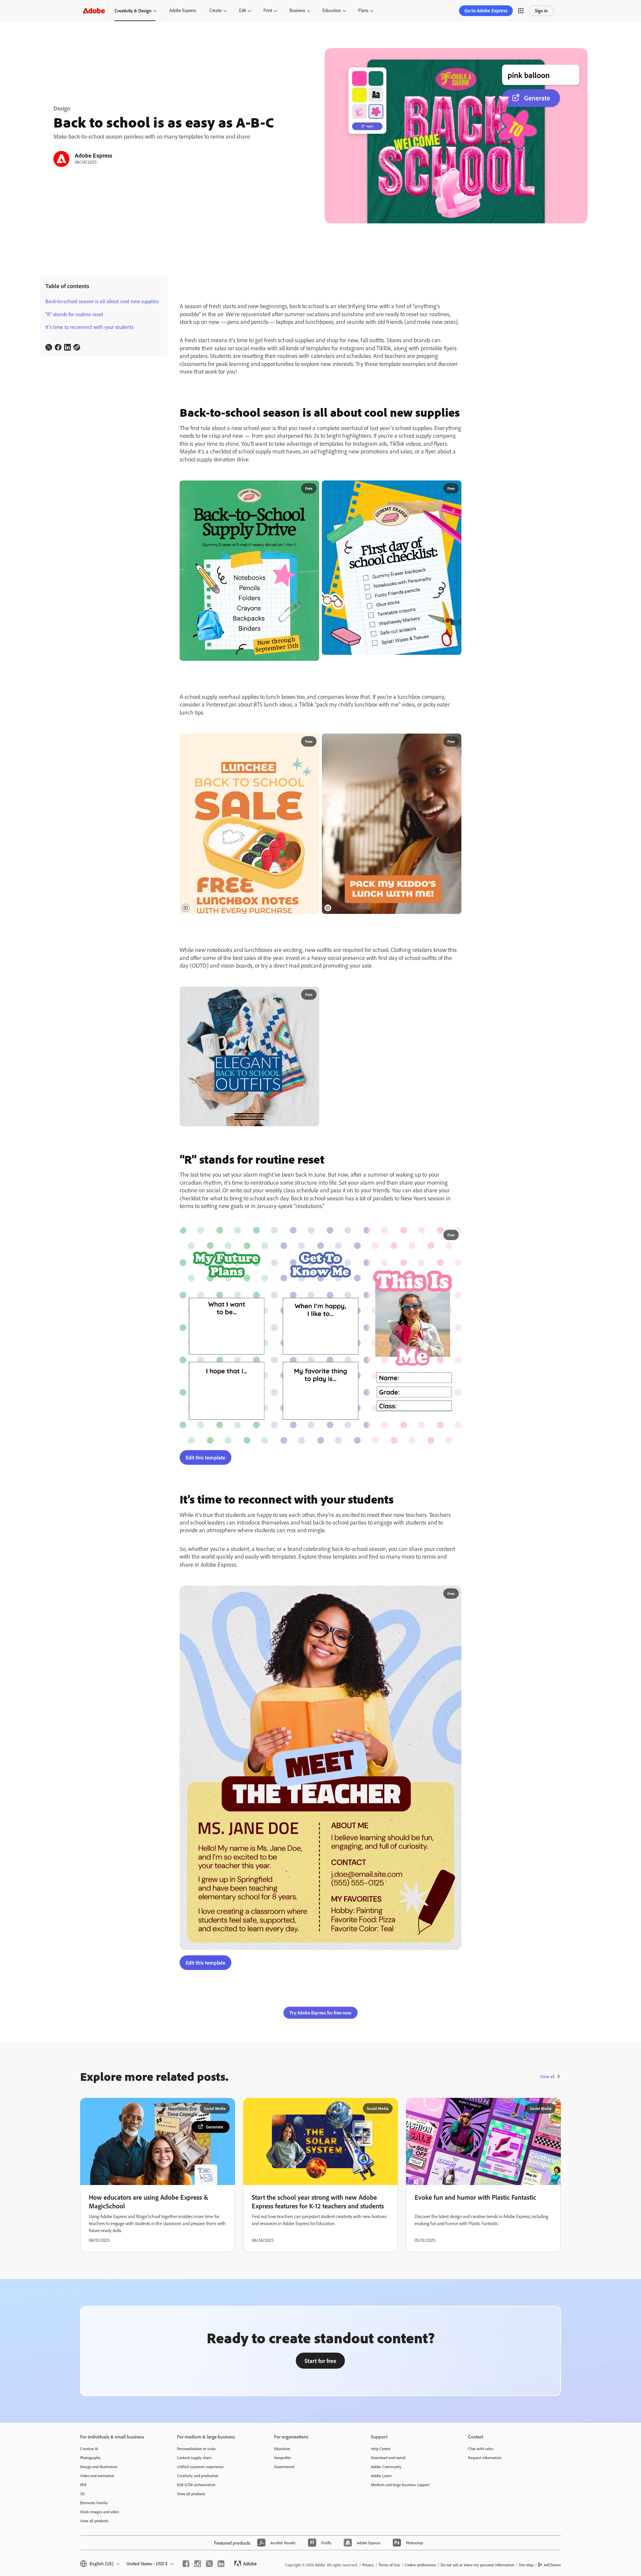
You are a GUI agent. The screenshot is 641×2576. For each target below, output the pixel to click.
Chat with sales (481, 2489)
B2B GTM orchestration (196, 2525)
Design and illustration (99, 2507)
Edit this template (205, 1498)
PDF (83, 2525)
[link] (49, 347)
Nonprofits (283, 2498)
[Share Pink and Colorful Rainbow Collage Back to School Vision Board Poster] (453, 995)
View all (547, 2117)
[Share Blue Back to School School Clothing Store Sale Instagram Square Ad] (311, 995)
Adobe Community (386, 2507)
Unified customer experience (200, 2507)
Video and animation (97, 2516)
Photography (90, 2498)
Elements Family (94, 2543)
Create (216, 10)
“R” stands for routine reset (74, 314)
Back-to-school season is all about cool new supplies (102, 301)
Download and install (388, 2498)
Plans (363, 10)
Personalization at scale (196, 2489)
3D (82, 2534)
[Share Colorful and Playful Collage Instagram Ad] (453, 488)
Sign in (541, 11)
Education (332, 10)
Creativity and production (198, 2516)
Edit (243, 10)
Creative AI (89, 2489)
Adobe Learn (381, 2516)
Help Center (381, 2489)
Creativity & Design (133, 11)
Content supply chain (194, 2498)
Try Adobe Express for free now (320, 2054)
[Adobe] (94, 11)
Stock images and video (99, 2552)
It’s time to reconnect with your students (89, 327)
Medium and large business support (400, 2525)
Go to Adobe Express (486, 11)
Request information (485, 2498)
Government (284, 2507)
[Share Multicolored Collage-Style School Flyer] (311, 488)
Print (268, 10)
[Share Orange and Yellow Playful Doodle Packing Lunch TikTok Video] (453, 742)
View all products (94, 2561)
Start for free (320, 2401)
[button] (521, 11)
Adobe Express (183, 10)
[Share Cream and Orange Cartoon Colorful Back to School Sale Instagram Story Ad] (311, 742)
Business (297, 10)
